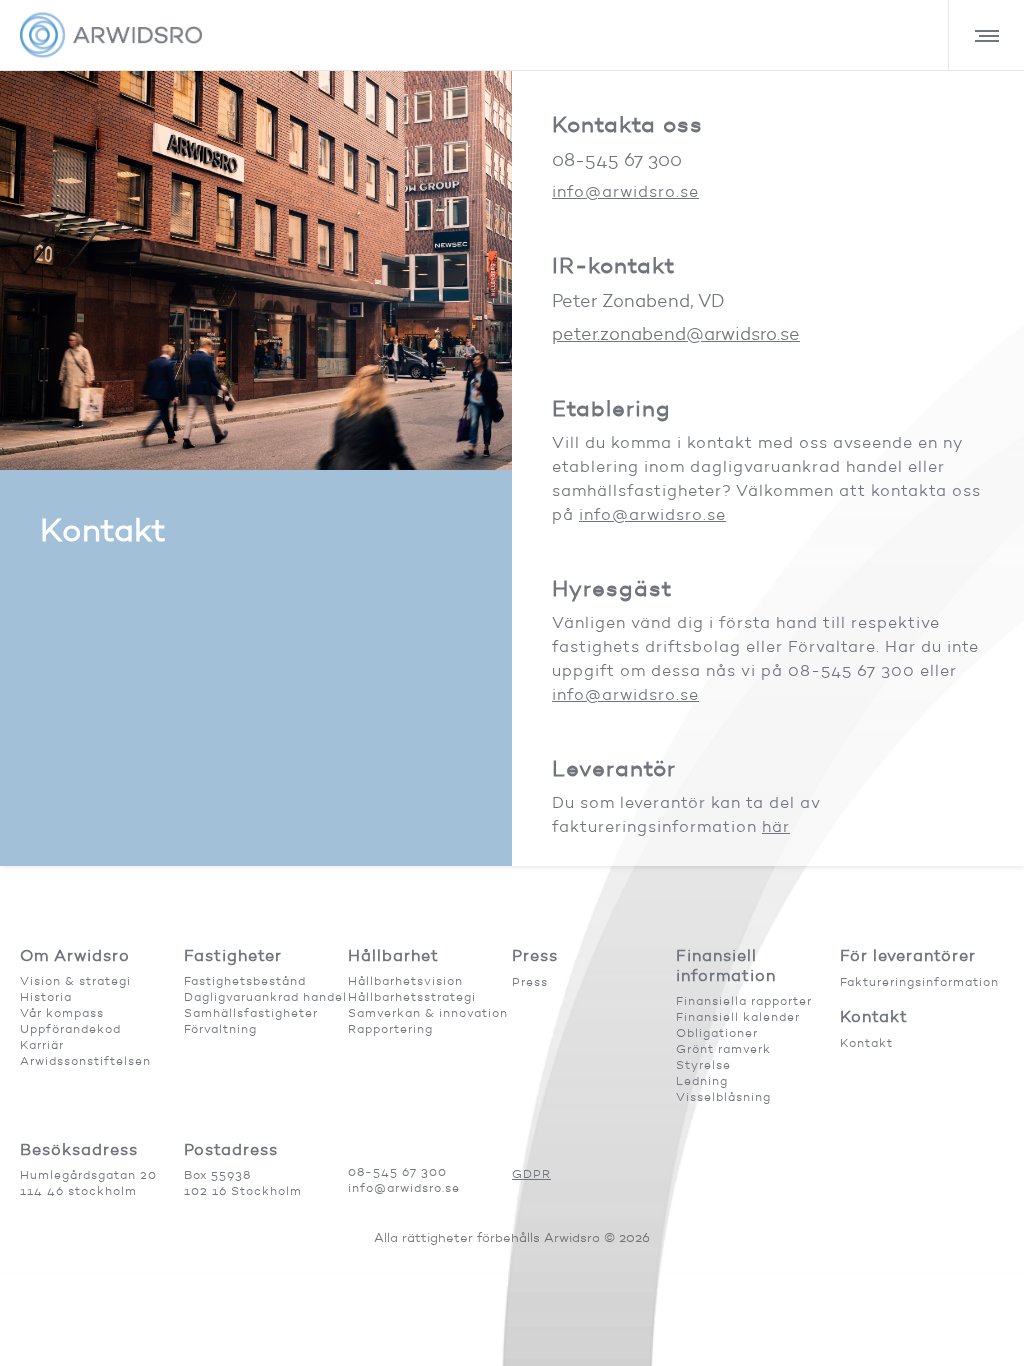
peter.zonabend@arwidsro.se (676, 334)
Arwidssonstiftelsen (85, 1060)
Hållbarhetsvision (405, 980)
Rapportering (390, 1028)
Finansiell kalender (738, 1016)
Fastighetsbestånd (245, 980)
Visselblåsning (723, 1096)
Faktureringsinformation (919, 981)
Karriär (42, 1044)
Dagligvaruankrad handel (265, 996)
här (776, 826)
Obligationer (717, 1032)
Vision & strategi (75, 980)
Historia (46, 996)
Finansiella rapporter (744, 1000)
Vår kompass (62, 1012)
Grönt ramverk (723, 1048)
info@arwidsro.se (625, 191)
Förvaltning (220, 1028)
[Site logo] (111, 35)
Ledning (702, 1080)
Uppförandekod (70, 1028)
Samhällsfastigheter (251, 1012)
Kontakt (866, 1042)
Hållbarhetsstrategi (412, 996)
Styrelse (703, 1064)
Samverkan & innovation (428, 1012)
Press (530, 981)
